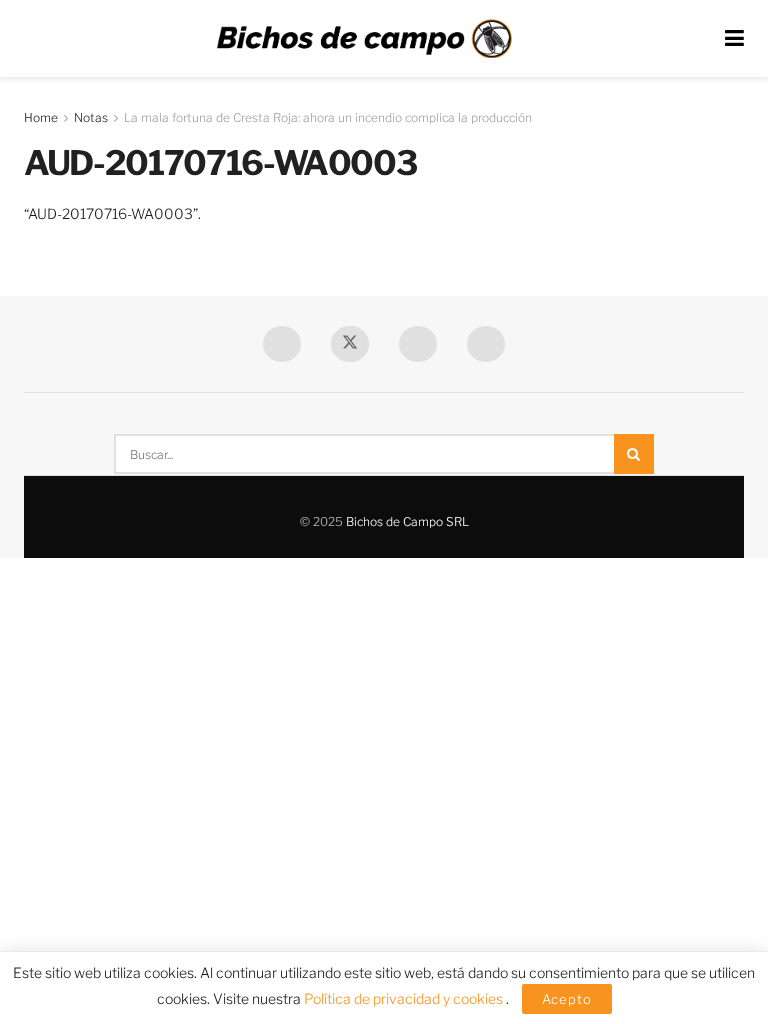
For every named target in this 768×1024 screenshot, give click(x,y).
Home (41, 117)
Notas (91, 117)
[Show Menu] (734, 38)
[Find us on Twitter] (350, 344)
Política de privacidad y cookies (405, 998)
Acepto (567, 999)
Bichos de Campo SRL (407, 521)
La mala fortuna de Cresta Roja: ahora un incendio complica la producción (328, 117)
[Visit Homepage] (364, 39)
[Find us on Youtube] (418, 344)
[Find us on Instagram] (486, 344)
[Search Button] (634, 454)
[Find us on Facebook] (282, 344)
